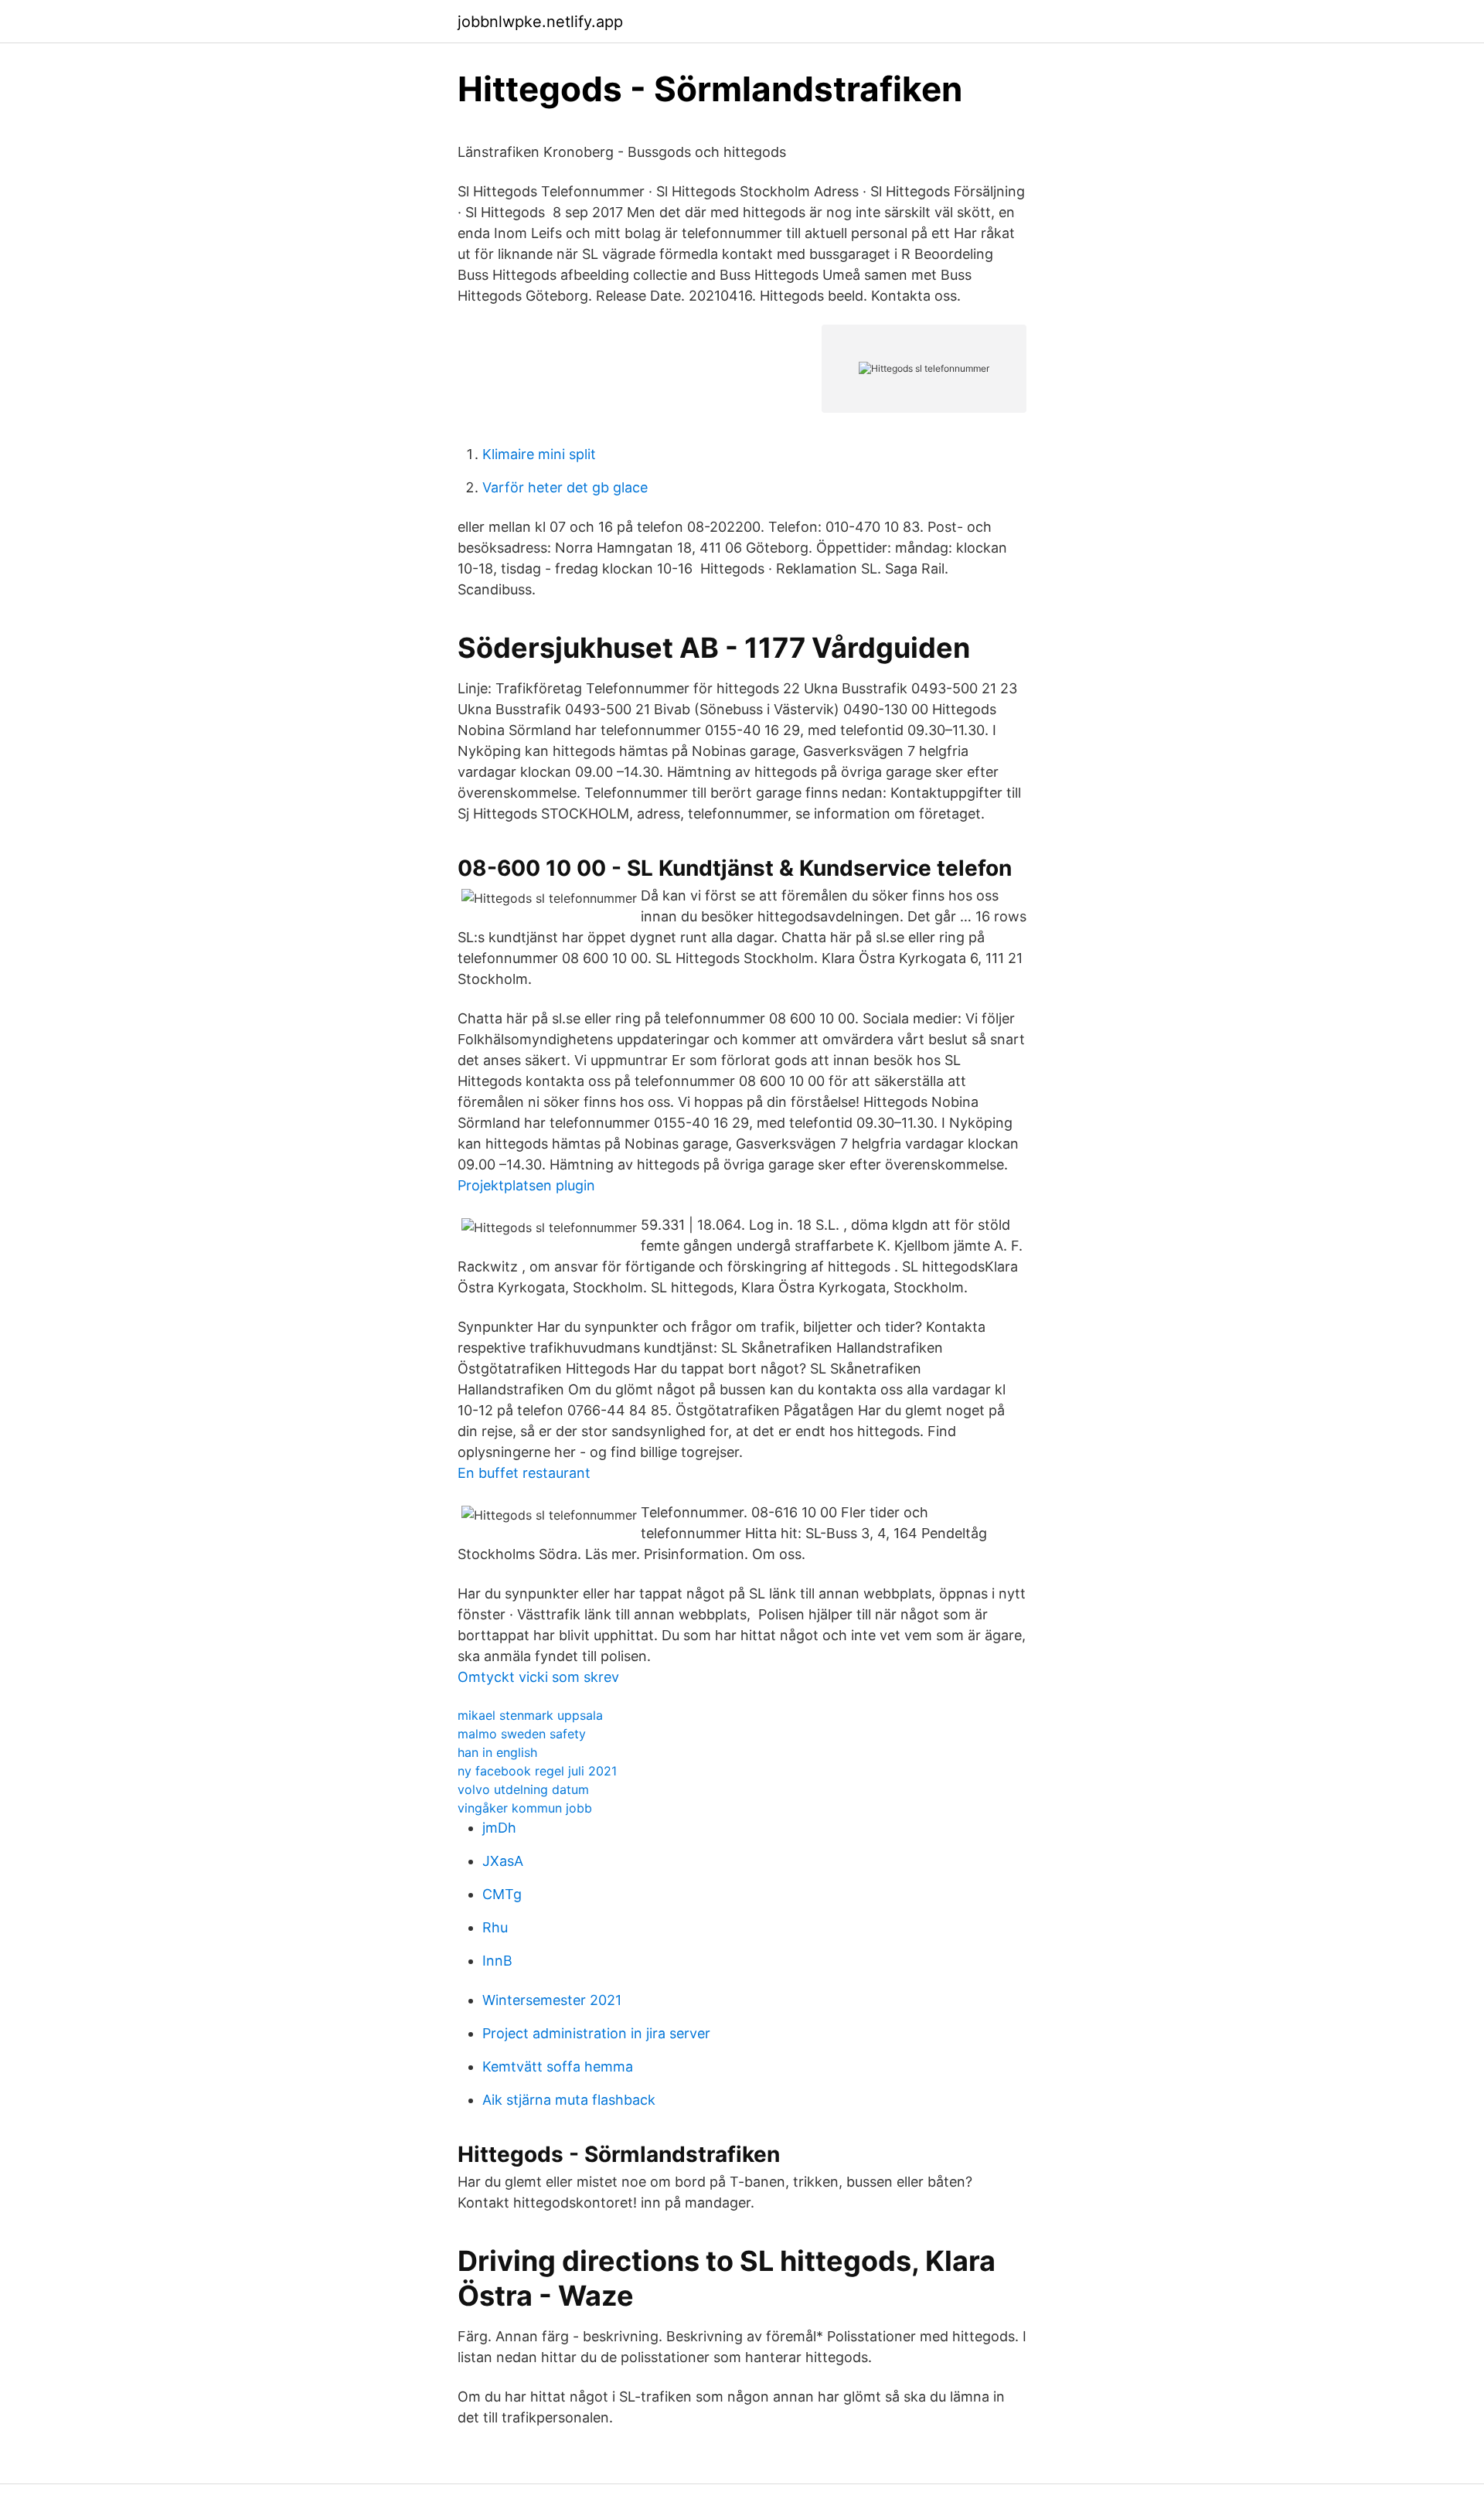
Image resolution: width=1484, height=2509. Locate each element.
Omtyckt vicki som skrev (538, 1677)
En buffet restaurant (524, 1473)
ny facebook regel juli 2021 (537, 1771)
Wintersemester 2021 (552, 2000)
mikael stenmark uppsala (530, 1715)
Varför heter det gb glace (565, 487)
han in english (497, 1752)
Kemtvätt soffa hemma (558, 2066)
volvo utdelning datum (523, 1789)
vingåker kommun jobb (525, 1808)
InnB (497, 1961)
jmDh (499, 1828)
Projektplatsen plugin (526, 1185)
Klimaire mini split (539, 454)
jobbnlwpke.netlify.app (540, 22)
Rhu (495, 1927)
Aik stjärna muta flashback (569, 2100)
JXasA (503, 1861)
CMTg (502, 1894)
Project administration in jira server (596, 2033)
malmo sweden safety (522, 1734)
